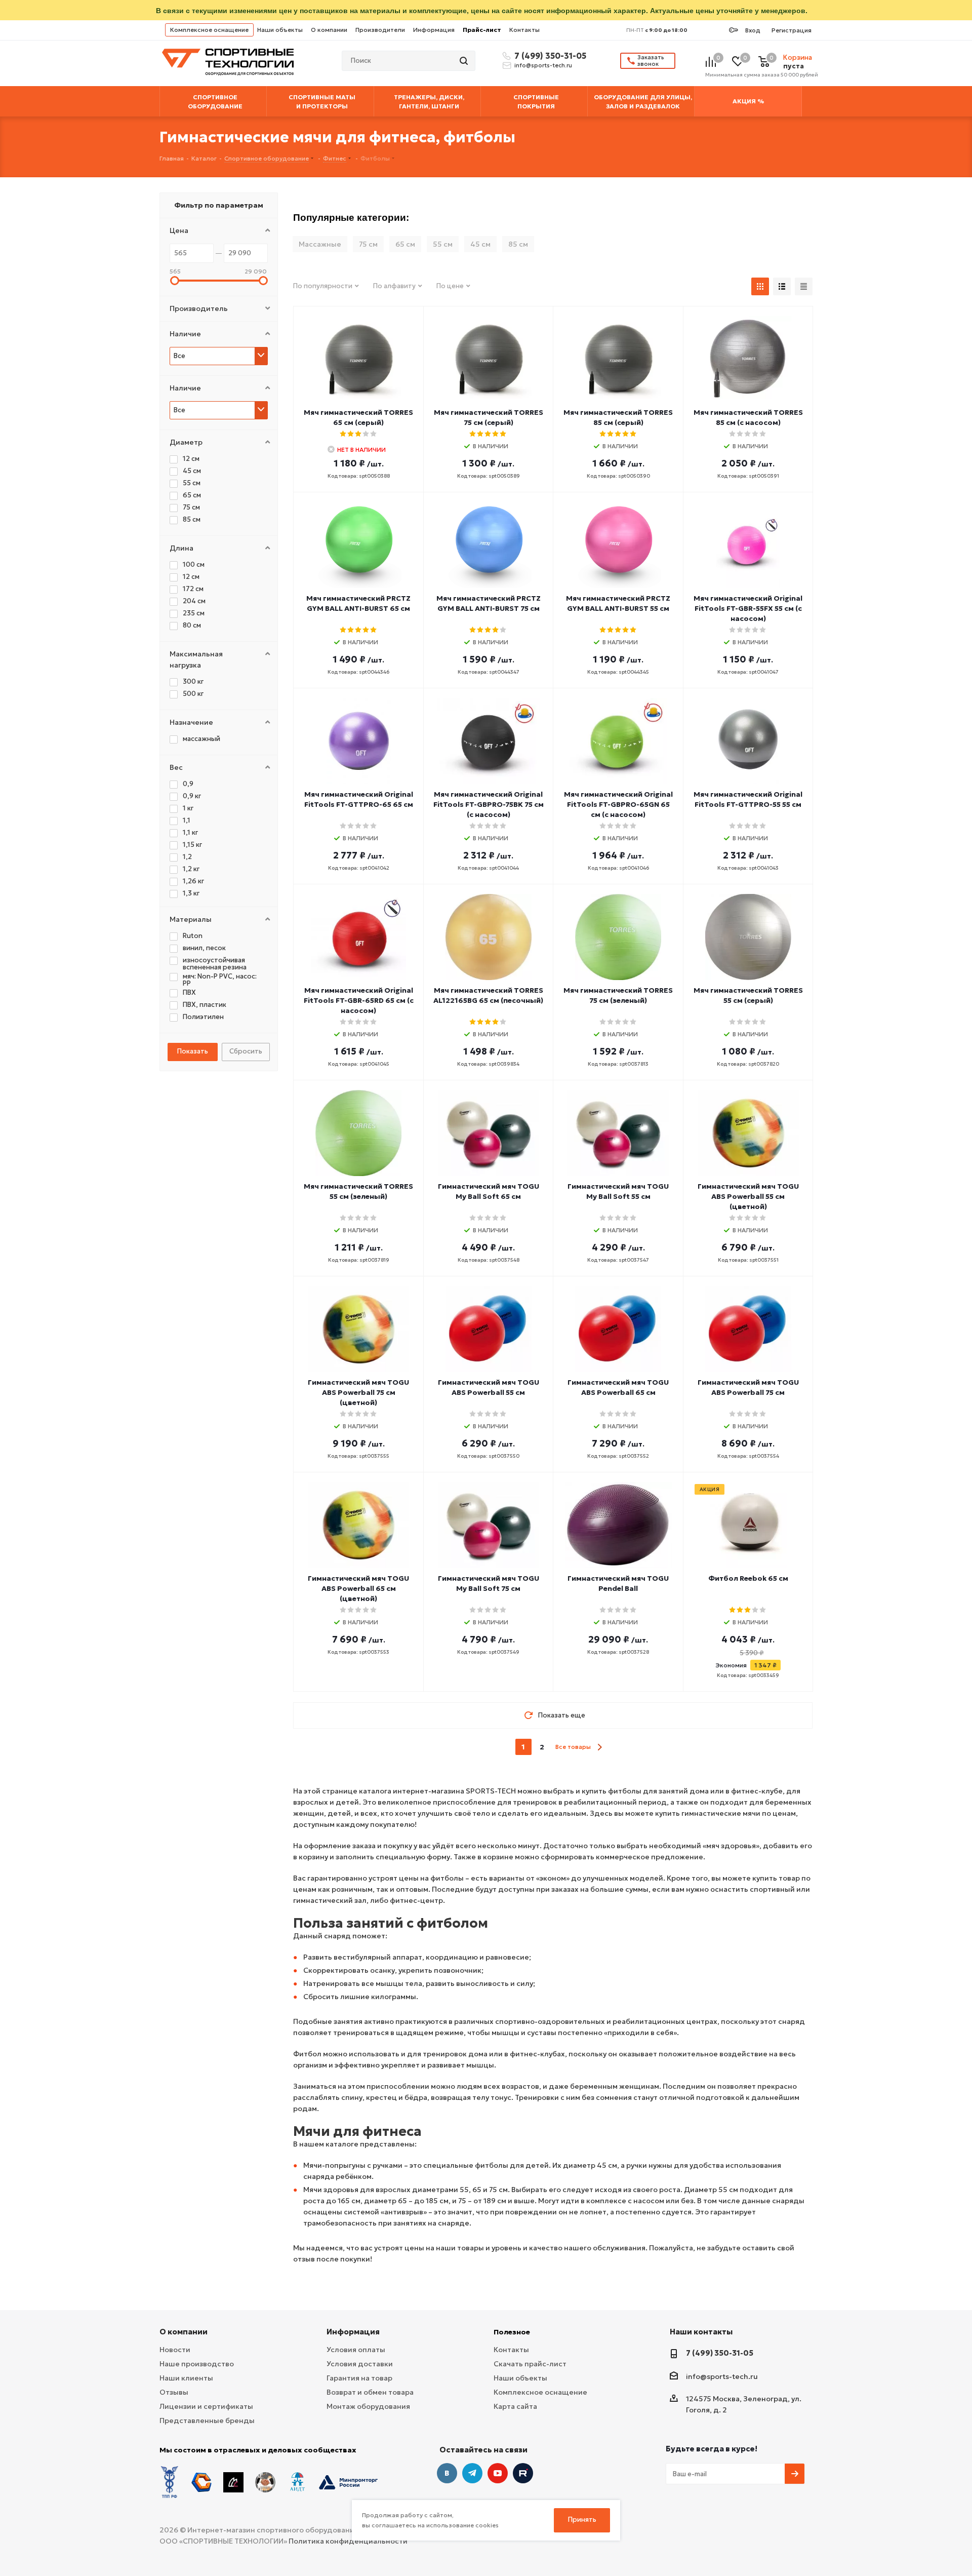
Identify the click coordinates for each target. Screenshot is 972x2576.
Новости (175, 2350)
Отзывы (174, 2392)
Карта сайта (515, 2406)
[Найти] (465, 61)
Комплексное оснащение (209, 30)
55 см (443, 244)
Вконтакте (447, 2473)
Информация (434, 30)
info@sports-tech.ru (543, 65)
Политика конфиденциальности (348, 2541)
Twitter (523, 2473)
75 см (368, 244)
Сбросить (246, 1051)
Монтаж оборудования (368, 2406)
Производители (380, 30)
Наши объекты (280, 30)
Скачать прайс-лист (530, 2364)
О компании (329, 30)
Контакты (524, 30)
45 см (480, 244)
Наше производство (197, 2364)
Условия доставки (360, 2364)
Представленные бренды (207, 2421)
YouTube (498, 2473)
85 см (518, 244)
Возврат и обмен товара (370, 2392)
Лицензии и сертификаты (206, 2406)
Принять (582, 2520)
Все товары (573, 1747)
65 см (405, 244)
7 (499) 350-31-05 (549, 56)
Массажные (320, 244)
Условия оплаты (356, 2350)
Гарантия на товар (359, 2378)
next (600, 1747)
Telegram (472, 2473)
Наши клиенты (186, 2378)
